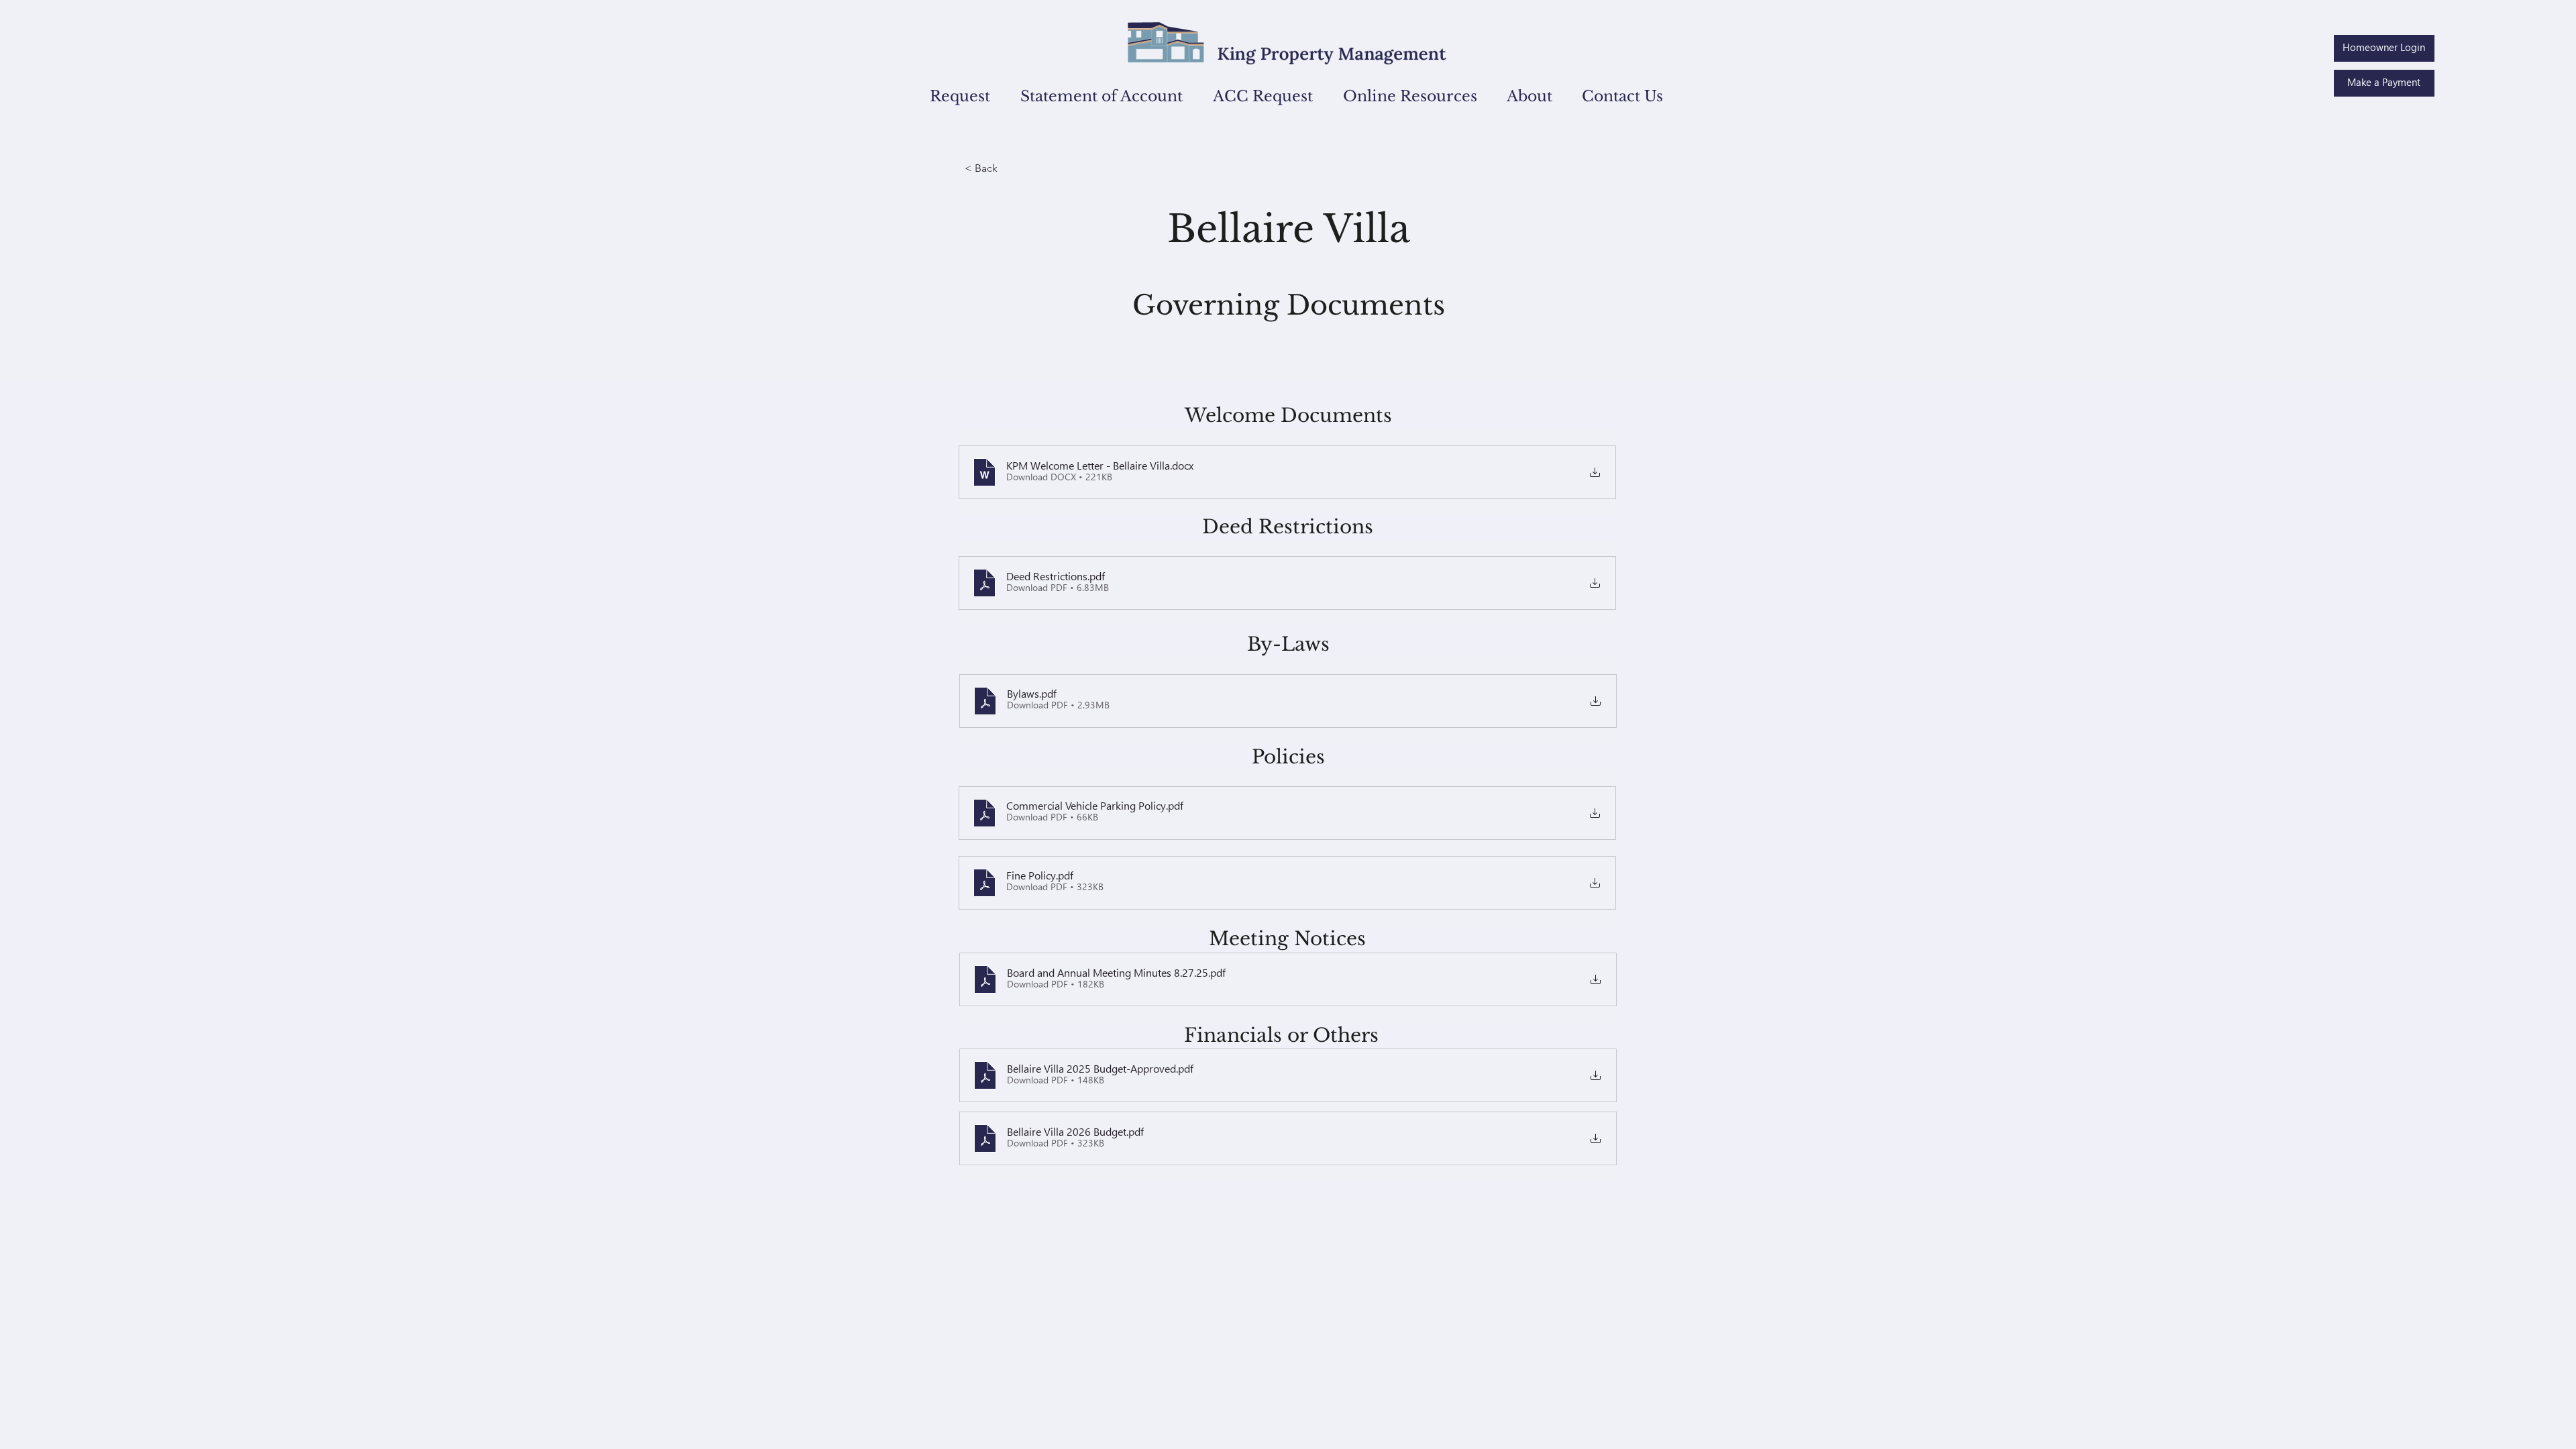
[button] (952, 96)
